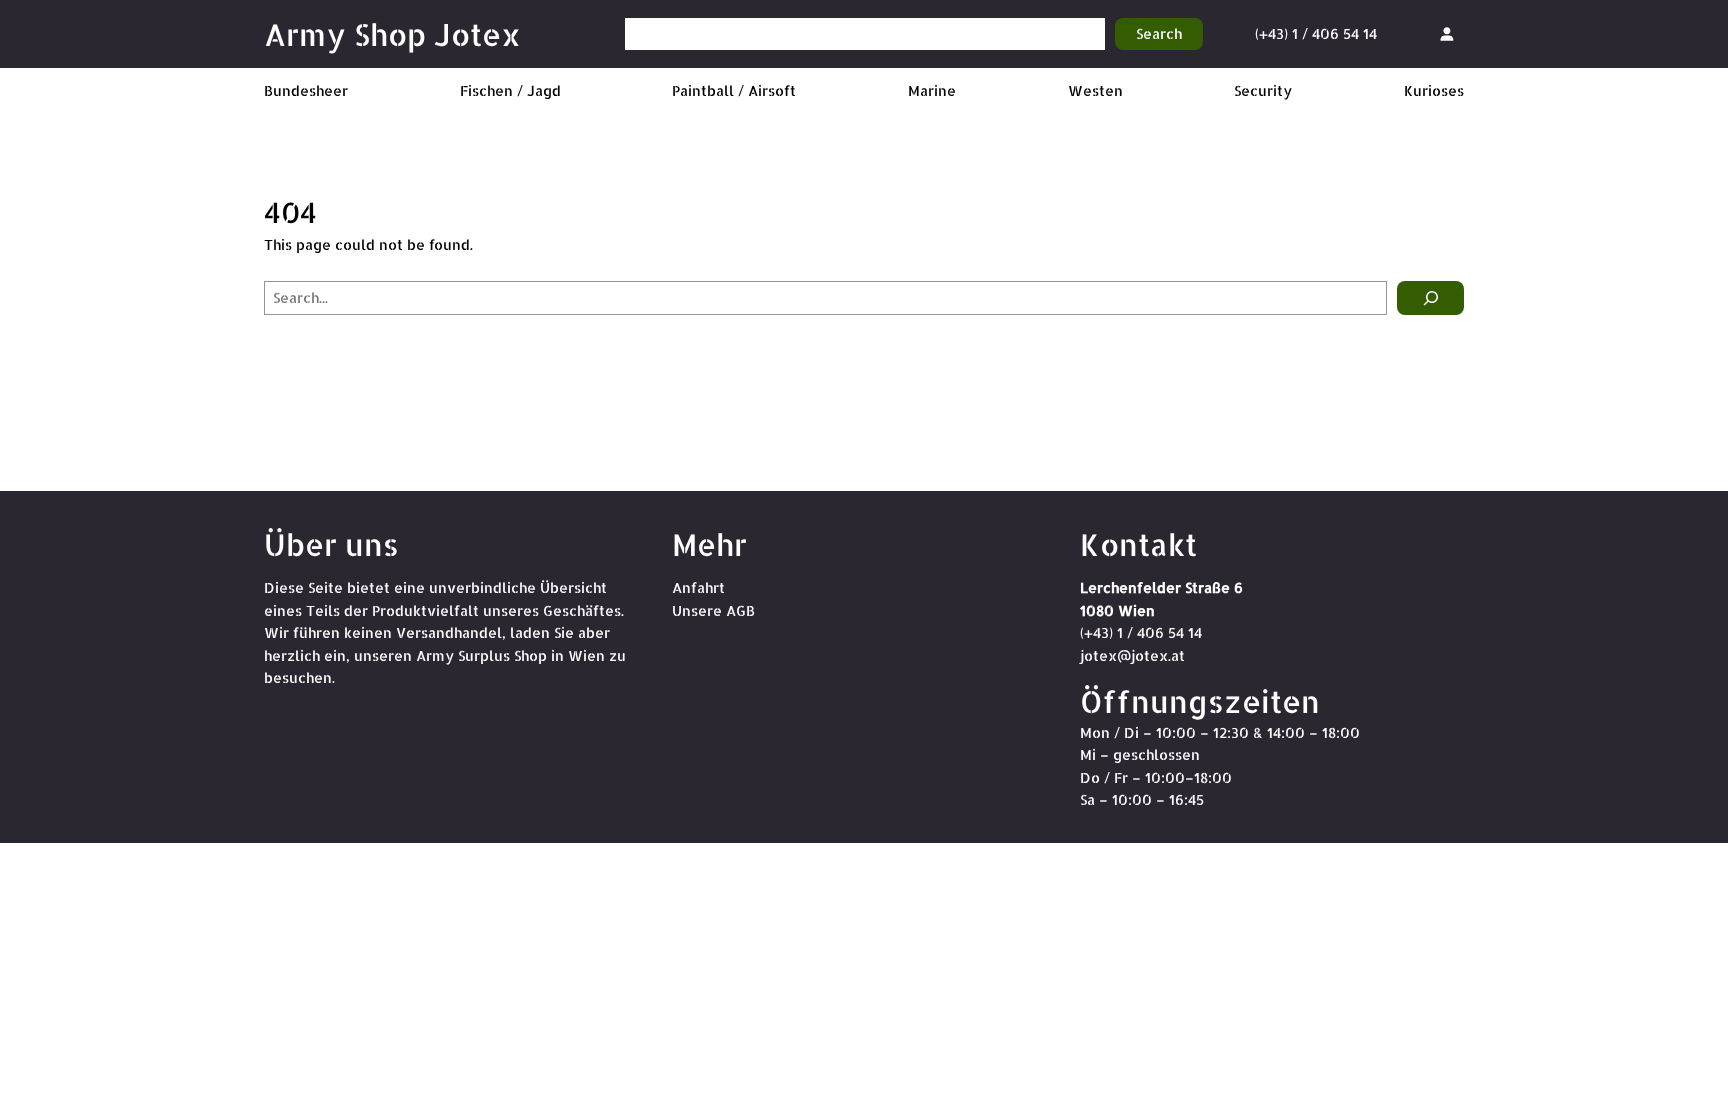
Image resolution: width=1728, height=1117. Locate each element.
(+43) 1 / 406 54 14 (1316, 33)
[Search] (1430, 298)
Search (1159, 33)
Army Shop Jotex (392, 34)
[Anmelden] (1446, 33)
